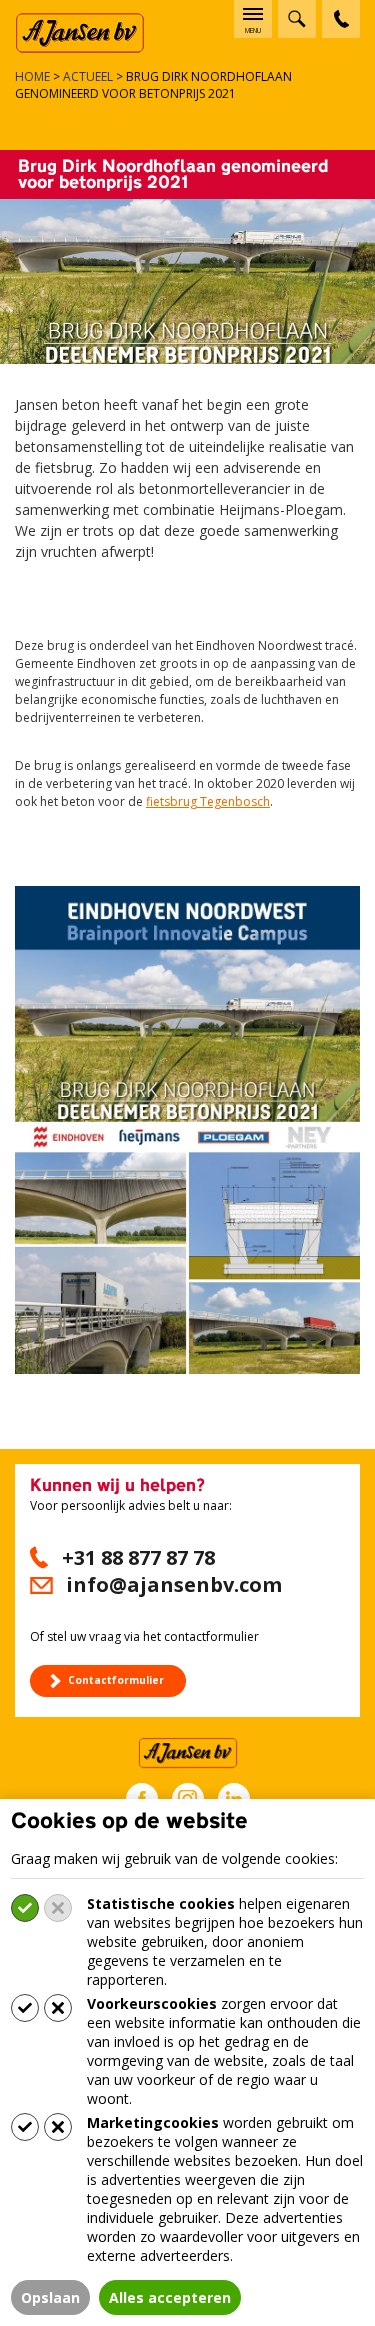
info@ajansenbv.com (174, 1584)
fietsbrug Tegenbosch (208, 801)
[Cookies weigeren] (58, 1908)
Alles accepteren (170, 2297)
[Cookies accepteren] (25, 1908)
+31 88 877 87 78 (138, 1557)
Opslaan (50, 2297)
